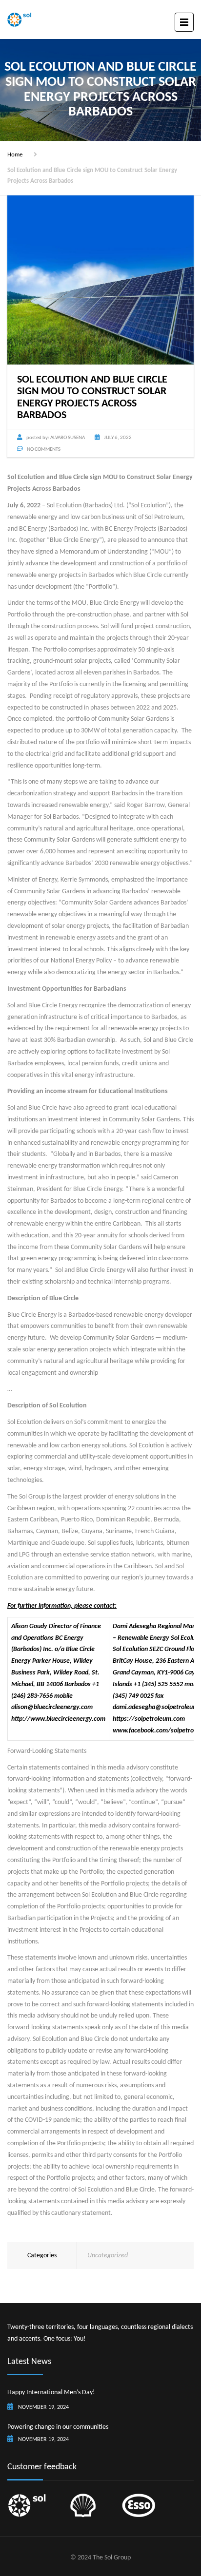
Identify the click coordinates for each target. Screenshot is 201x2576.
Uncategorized (108, 2256)
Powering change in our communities (58, 2427)
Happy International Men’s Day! (51, 2393)
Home (15, 155)
